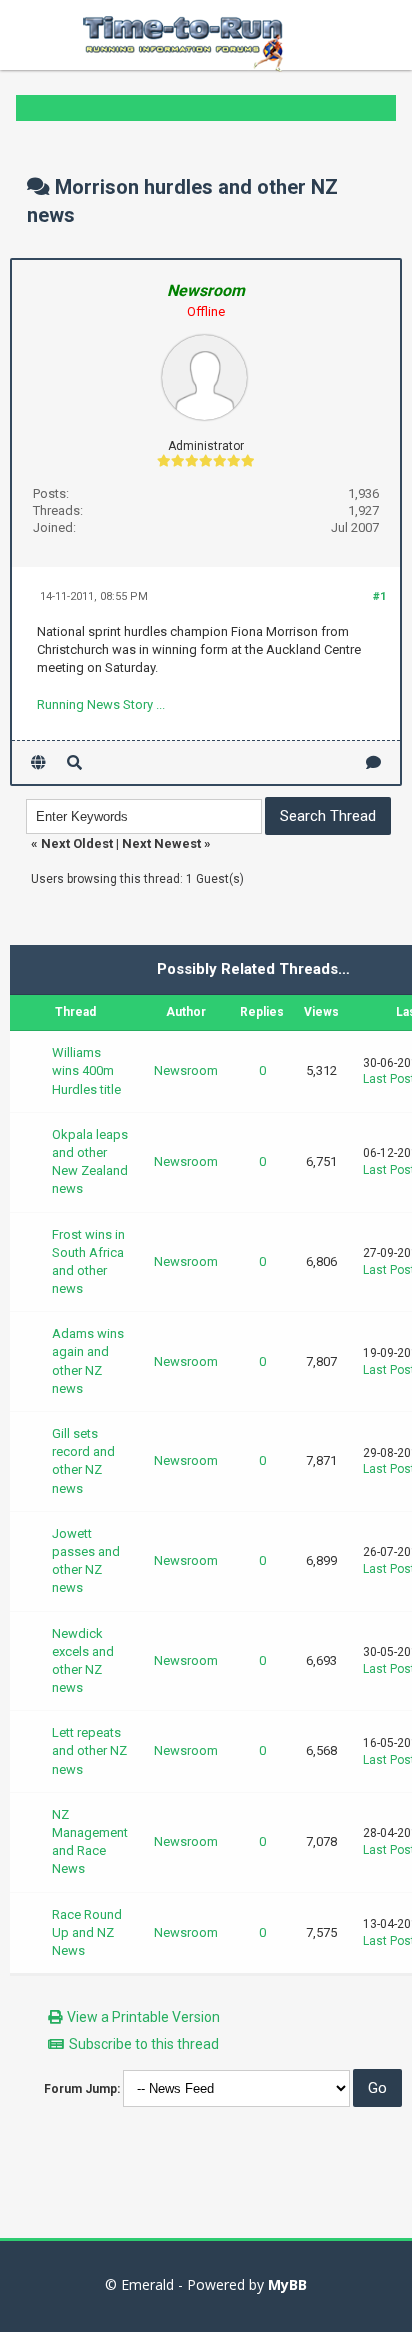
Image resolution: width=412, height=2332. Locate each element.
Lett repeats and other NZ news (89, 1750)
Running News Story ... (101, 704)
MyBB (287, 2284)
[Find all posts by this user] (74, 762)
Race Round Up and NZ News (87, 1932)
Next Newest (161, 843)
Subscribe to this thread (144, 2044)
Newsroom (186, 1070)
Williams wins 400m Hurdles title (86, 1070)
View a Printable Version (143, 2017)
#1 (379, 596)
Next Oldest (77, 843)
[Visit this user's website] (38, 762)
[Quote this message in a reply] (373, 762)
